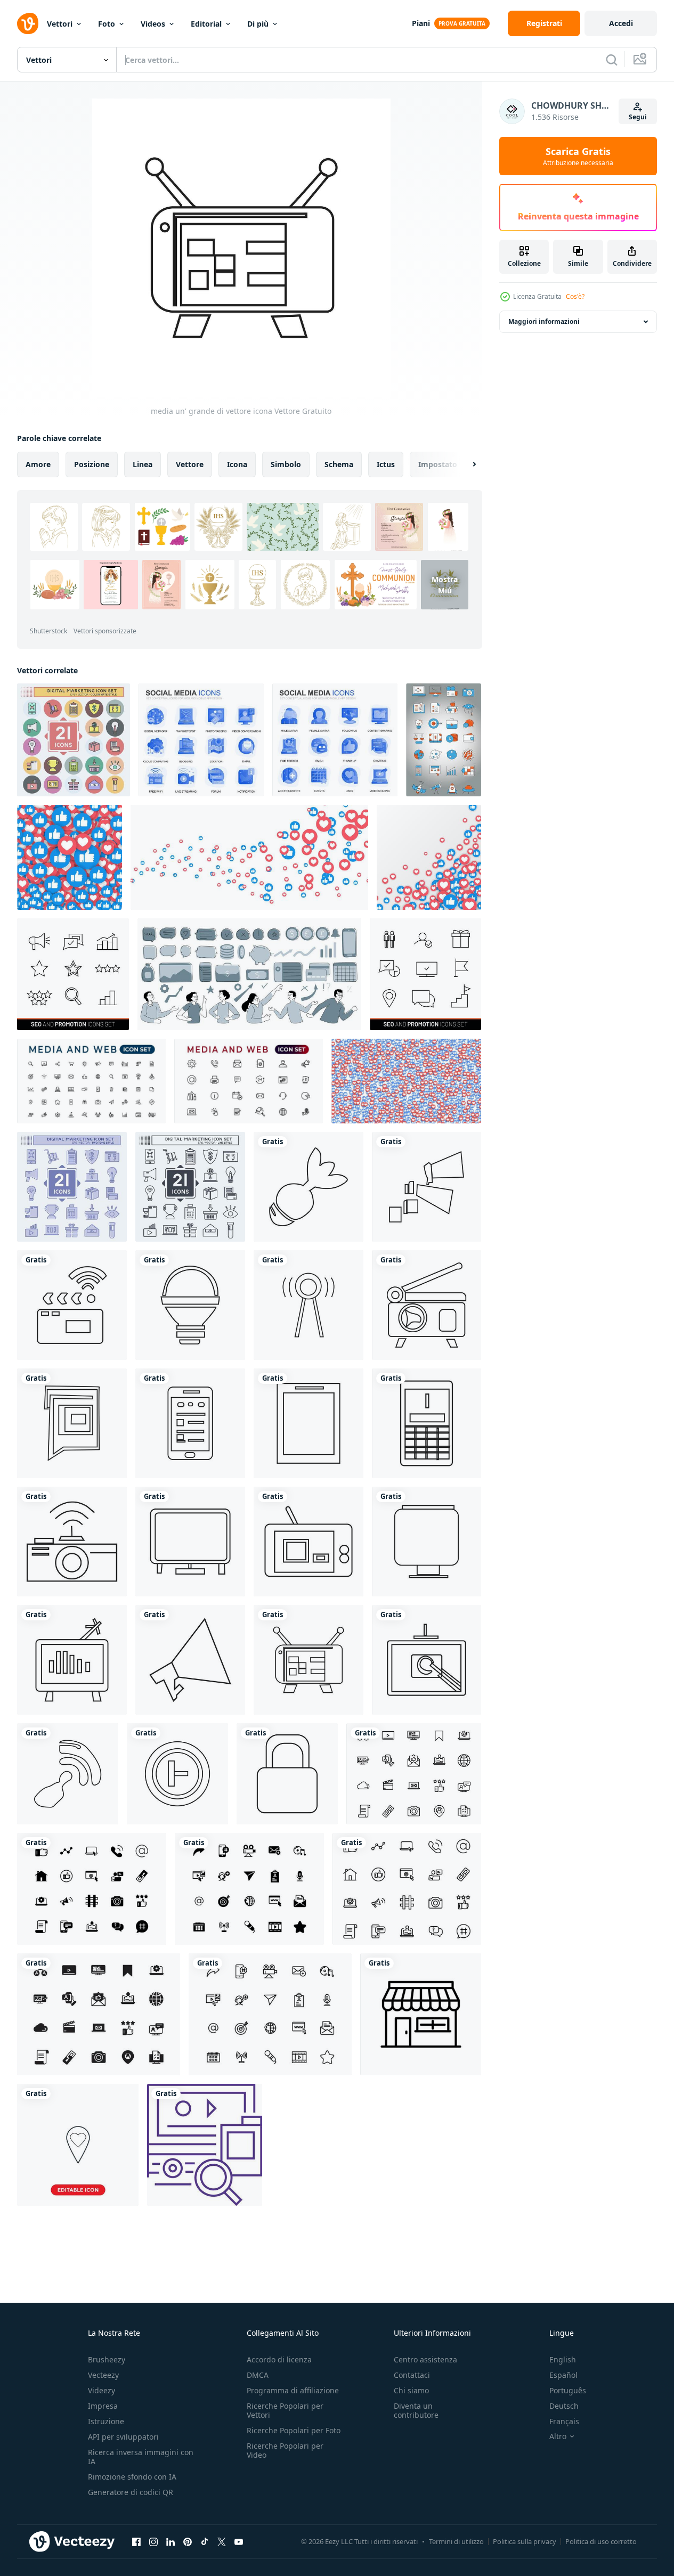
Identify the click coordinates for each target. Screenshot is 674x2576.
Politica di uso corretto (601, 2541)
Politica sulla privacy (525, 2541)
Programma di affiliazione (293, 2390)
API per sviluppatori (123, 2437)
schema (339, 464)
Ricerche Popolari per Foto (294, 2430)
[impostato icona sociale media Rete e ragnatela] (414, 1774)
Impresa (103, 2406)
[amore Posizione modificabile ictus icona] (78, 2145)
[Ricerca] (612, 60)
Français (564, 2421)
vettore (190, 464)
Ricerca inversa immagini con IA (141, 2457)
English (563, 2359)
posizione (92, 464)
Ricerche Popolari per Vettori (285, 2410)
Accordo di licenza (279, 2359)
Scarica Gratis (578, 156)
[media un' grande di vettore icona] (308, 1187)
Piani (421, 23)
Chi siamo (411, 2390)
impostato (438, 464)
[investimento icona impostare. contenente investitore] (249, 974)
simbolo (286, 464)
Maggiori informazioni (544, 321)
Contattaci (412, 2375)
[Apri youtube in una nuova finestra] (239, 2541)
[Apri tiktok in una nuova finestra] (205, 2541)
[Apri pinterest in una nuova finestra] (188, 2541)
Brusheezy (107, 2359)
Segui (638, 117)
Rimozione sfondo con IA (132, 2477)
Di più (258, 24)
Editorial (206, 24)
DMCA (258, 2375)
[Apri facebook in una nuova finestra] (136, 2541)
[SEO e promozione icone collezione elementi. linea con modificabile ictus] (425, 974)
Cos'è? (575, 296)
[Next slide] (465, 464)
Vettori (60, 24)
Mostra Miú (445, 585)
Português (568, 2390)
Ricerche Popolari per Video (285, 2450)
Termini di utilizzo (456, 2541)
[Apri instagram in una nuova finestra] (153, 2541)
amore (38, 464)
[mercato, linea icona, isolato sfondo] (421, 2014)
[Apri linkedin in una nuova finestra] (170, 2541)
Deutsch (564, 2406)
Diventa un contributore (416, 2410)
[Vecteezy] (28, 23)
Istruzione (106, 2421)
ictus (386, 464)
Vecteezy (103, 2375)
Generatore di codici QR (131, 2492)
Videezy (101, 2390)
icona (237, 464)
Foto (107, 24)
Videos (153, 24)
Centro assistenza (425, 2359)
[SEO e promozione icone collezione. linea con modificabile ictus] (73, 974)
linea (143, 464)
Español (563, 2375)
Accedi (621, 23)
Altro (558, 2436)
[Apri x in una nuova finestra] (222, 2541)
